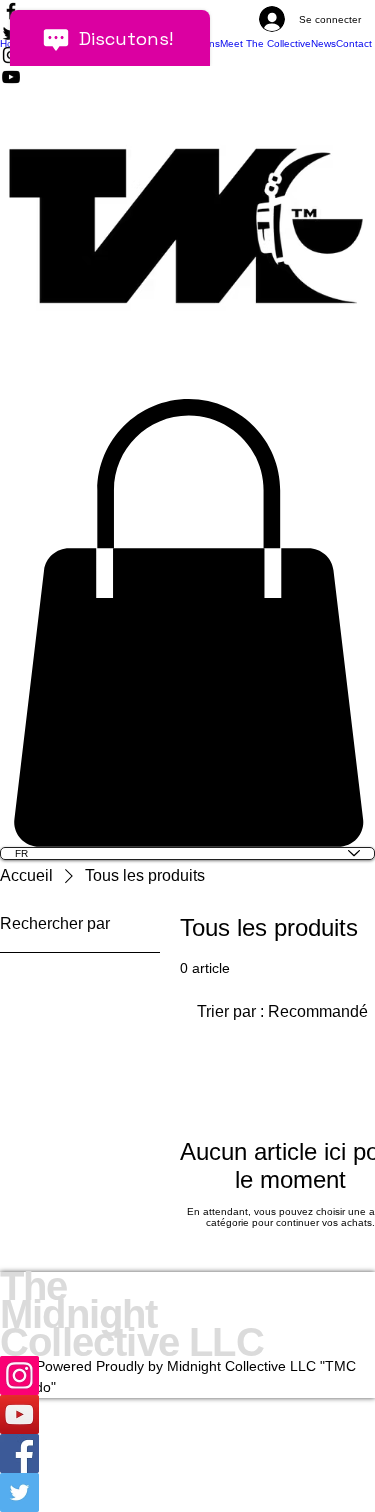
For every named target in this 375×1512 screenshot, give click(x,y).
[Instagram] (187, 1375)
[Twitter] (187, 1492)
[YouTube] (187, 1414)
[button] (187, 623)
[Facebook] (187, 1453)
